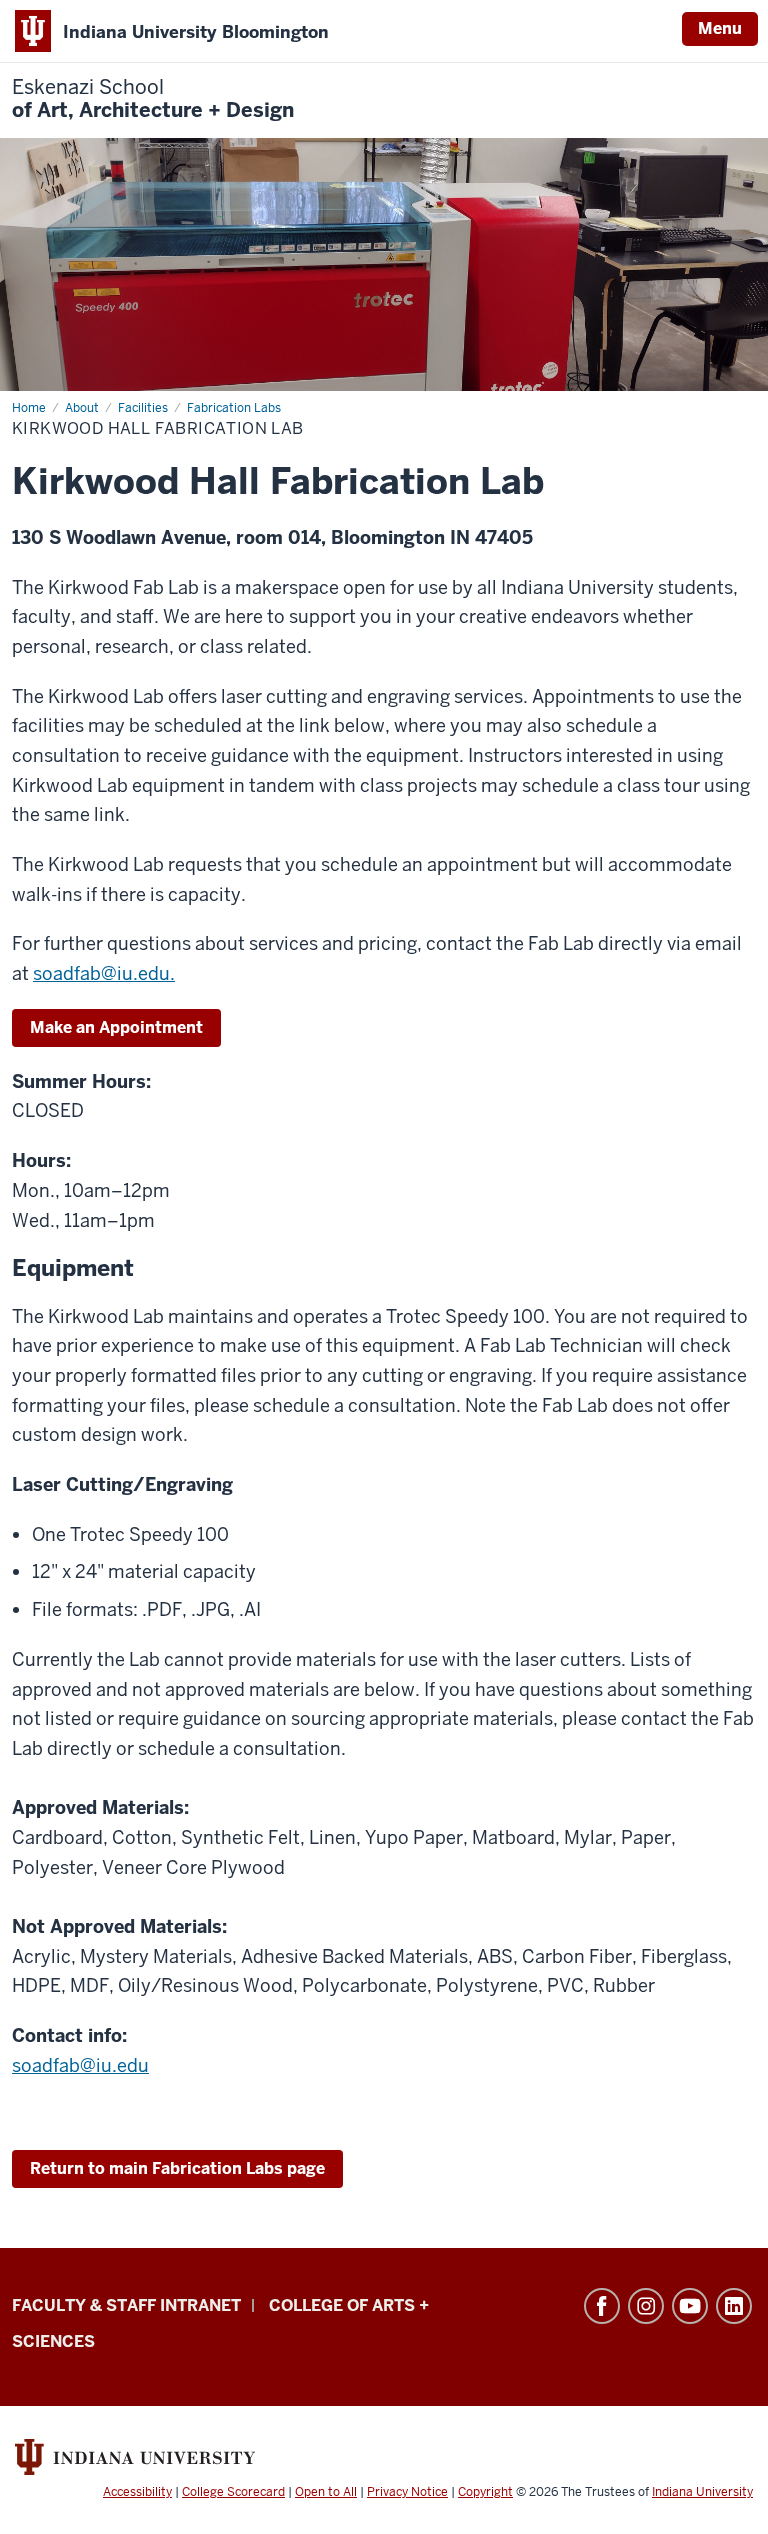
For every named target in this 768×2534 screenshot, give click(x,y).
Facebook (602, 2306)
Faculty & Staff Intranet (126, 2305)
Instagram (646, 2306)
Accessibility (137, 2492)
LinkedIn (734, 2306)
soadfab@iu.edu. (104, 973)
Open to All (326, 2492)
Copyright (485, 2492)
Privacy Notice (407, 2492)
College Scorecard (233, 2492)
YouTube (690, 2306)
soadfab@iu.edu (80, 2065)
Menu (720, 28)
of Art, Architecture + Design (153, 99)
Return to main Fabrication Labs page (177, 2168)
